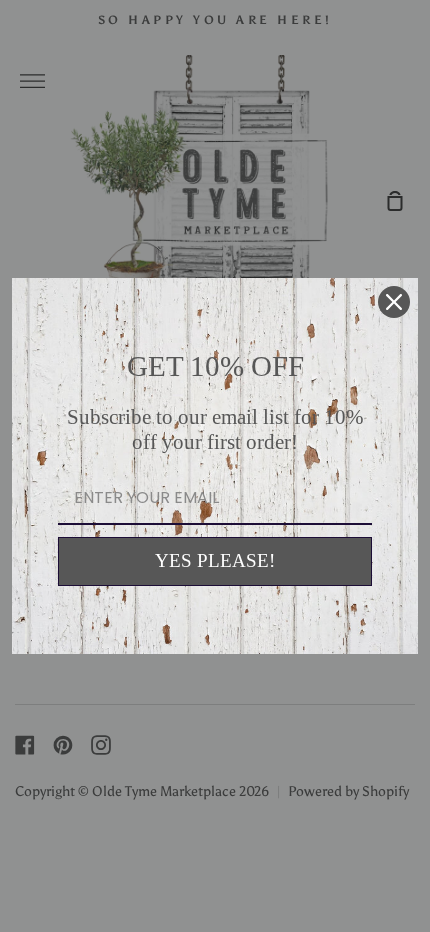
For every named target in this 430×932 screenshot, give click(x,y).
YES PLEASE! (215, 560)
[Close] (394, 302)
